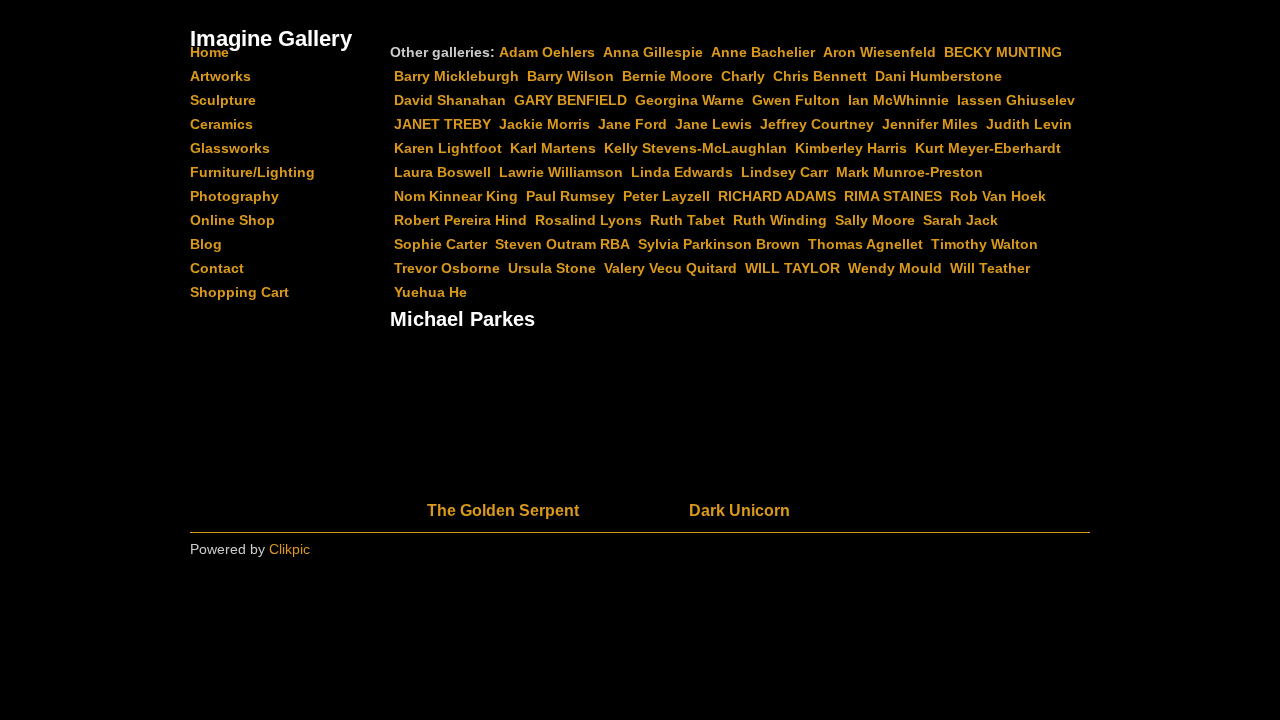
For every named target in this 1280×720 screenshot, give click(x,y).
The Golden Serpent (503, 510)
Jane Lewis (713, 124)
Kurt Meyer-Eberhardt (988, 148)
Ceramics (221, 124)
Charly (743, 76)
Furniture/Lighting (252, 172)
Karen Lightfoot (448, 148)
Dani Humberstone (938, 76)
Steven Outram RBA (562, 244)
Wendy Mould (895, 268)
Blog (206, 244)
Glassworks (230, 148)
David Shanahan (450, 100)
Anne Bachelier (763, 52)
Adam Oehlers (547, 52)
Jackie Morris (544, 124)
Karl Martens (553, 148)
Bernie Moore (667, 76)
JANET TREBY (442, 124)
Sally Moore (875, 220)
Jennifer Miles (930, 124)
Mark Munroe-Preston (909, 172)
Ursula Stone (552, 268)
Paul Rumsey (570, 196)
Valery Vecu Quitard (670, 268)
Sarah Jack (960, 220)
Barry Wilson (570, 76)
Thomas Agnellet (865, 244)
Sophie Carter (440, 244)
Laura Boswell (442, 172)
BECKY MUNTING (1003, 52)
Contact (217, 268)
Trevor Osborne (447, 268)
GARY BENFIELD (570, 100)
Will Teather (990, 268)
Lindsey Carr (784, 172)
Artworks (220, 76)
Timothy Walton (984, 244)
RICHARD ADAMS (777, 196)
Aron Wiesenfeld (879, 52)
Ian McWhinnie (898, 100)
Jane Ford (632, 124)
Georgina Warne (689, 100)
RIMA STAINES (893, 196)
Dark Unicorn (739, 510)
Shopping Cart (239, 292)
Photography (234, 196)
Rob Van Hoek (998, 196)
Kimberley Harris (851, 148)
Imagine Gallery (271, 38)
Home (209, 52)
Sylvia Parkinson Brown (719, 244)
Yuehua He (430, 292)
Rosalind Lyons (588, 220)
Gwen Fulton (796, 100)
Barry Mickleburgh (456, 76)
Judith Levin (1029, 124)
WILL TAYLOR (792, 268)
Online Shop (232, 220)
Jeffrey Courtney (817, 124)
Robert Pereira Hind (460, 220)
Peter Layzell (666, 196)
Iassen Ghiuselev (1016, 100)
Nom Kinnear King (456, 196)
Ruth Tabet (687, 220)
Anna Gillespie (653, 52)
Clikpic (289, 549)
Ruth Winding (780, 220)
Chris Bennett (820, 76)
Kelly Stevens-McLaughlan (695, 148)
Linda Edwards (682, 172)
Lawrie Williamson (561, 172)
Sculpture (223, 100)
